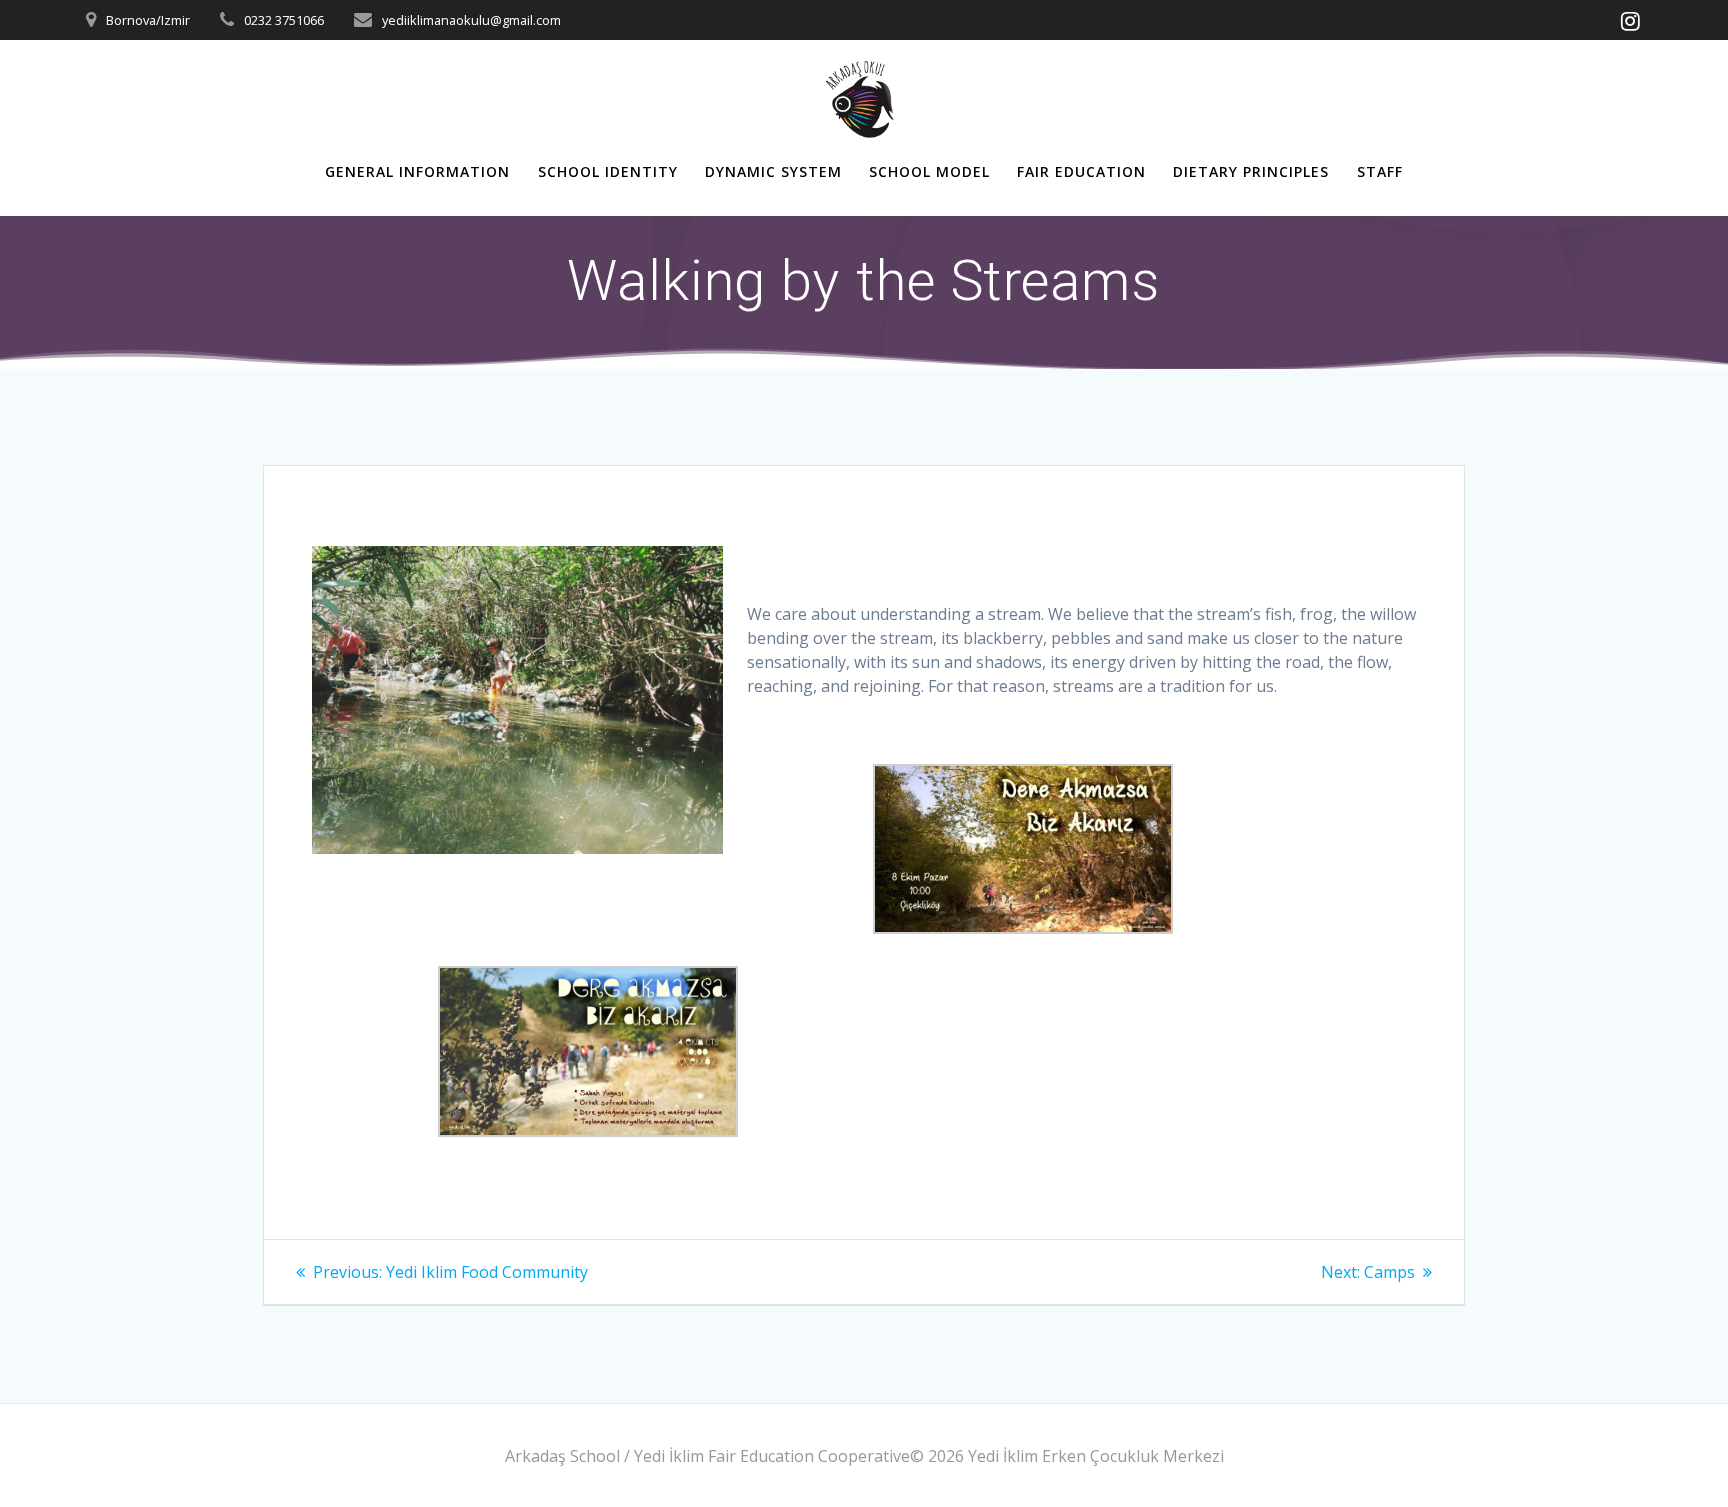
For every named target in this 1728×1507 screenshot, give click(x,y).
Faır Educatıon (1081, 171)
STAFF (1380, 171)
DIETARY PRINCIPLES (1251, 171)
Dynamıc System (773, 171)
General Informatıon (417, 171)
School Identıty (608, 171)
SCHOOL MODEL (929, 171)
